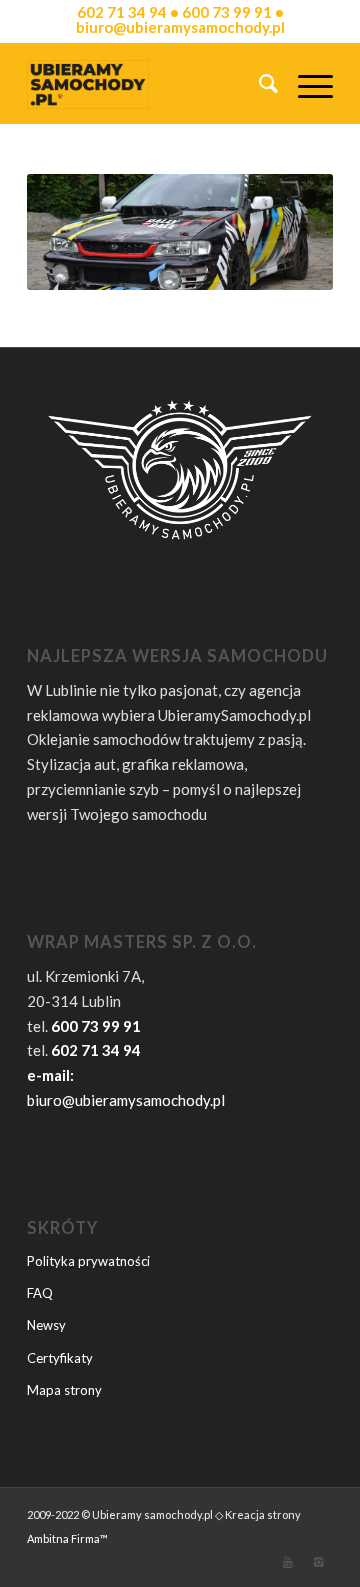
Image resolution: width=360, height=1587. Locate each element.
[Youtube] (288, 1562)
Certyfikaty (60, 1358)
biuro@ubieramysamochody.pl (126, 1100)
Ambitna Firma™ (67, 1538)
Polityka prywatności (88, 1261)
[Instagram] (318, 1562)
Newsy (46, 1325)
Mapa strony (64, 1390)
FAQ (40, 1293)
